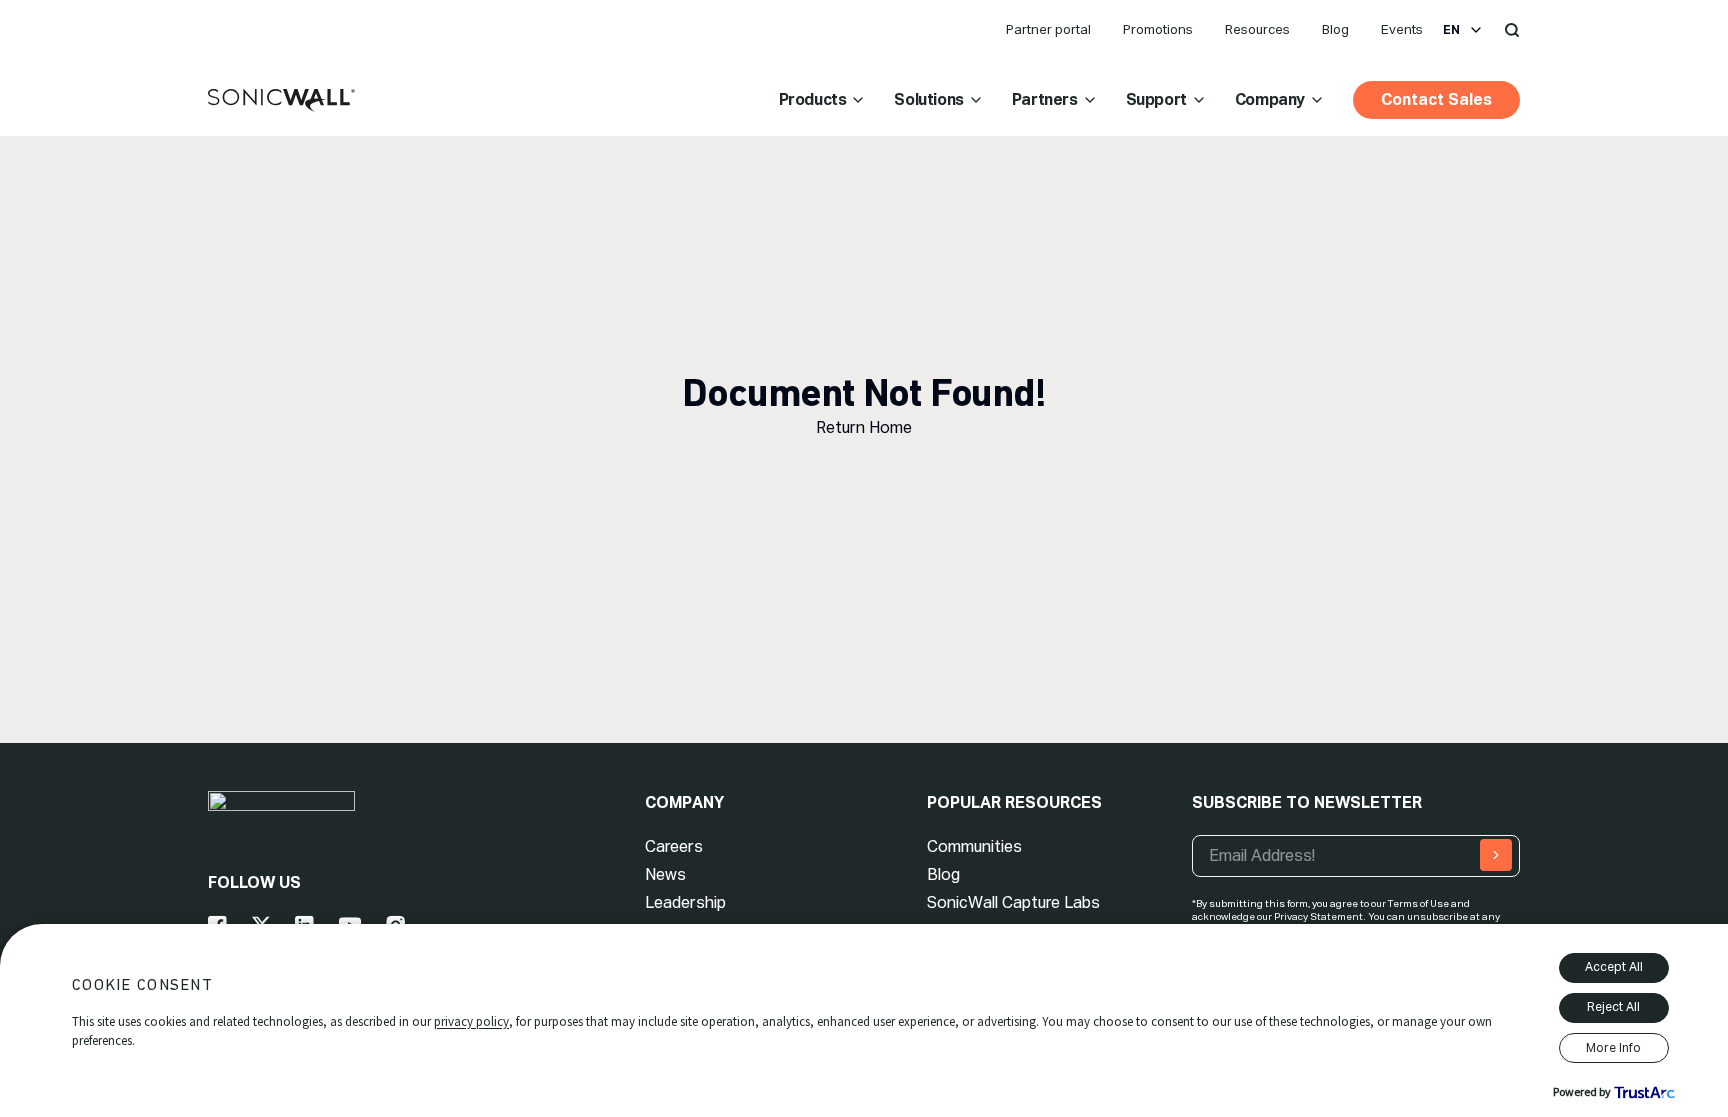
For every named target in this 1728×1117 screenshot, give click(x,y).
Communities (974, 846)
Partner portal (1048, 29)
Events (1402, 29)
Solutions (928, 99)
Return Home (864, 427)
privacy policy (471, 1021)
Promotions (1158, 29)
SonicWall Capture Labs (1013, 902)
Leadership (685, 902)
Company (1270, 99)
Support (1156, 99)
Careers (674, 846)
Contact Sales (1436, 99)
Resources (1257, 29)
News (665, 874)
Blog (1335, 29)
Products (813, 99)
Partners (1045, 99)
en (1451, 30)
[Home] (281, 101)
